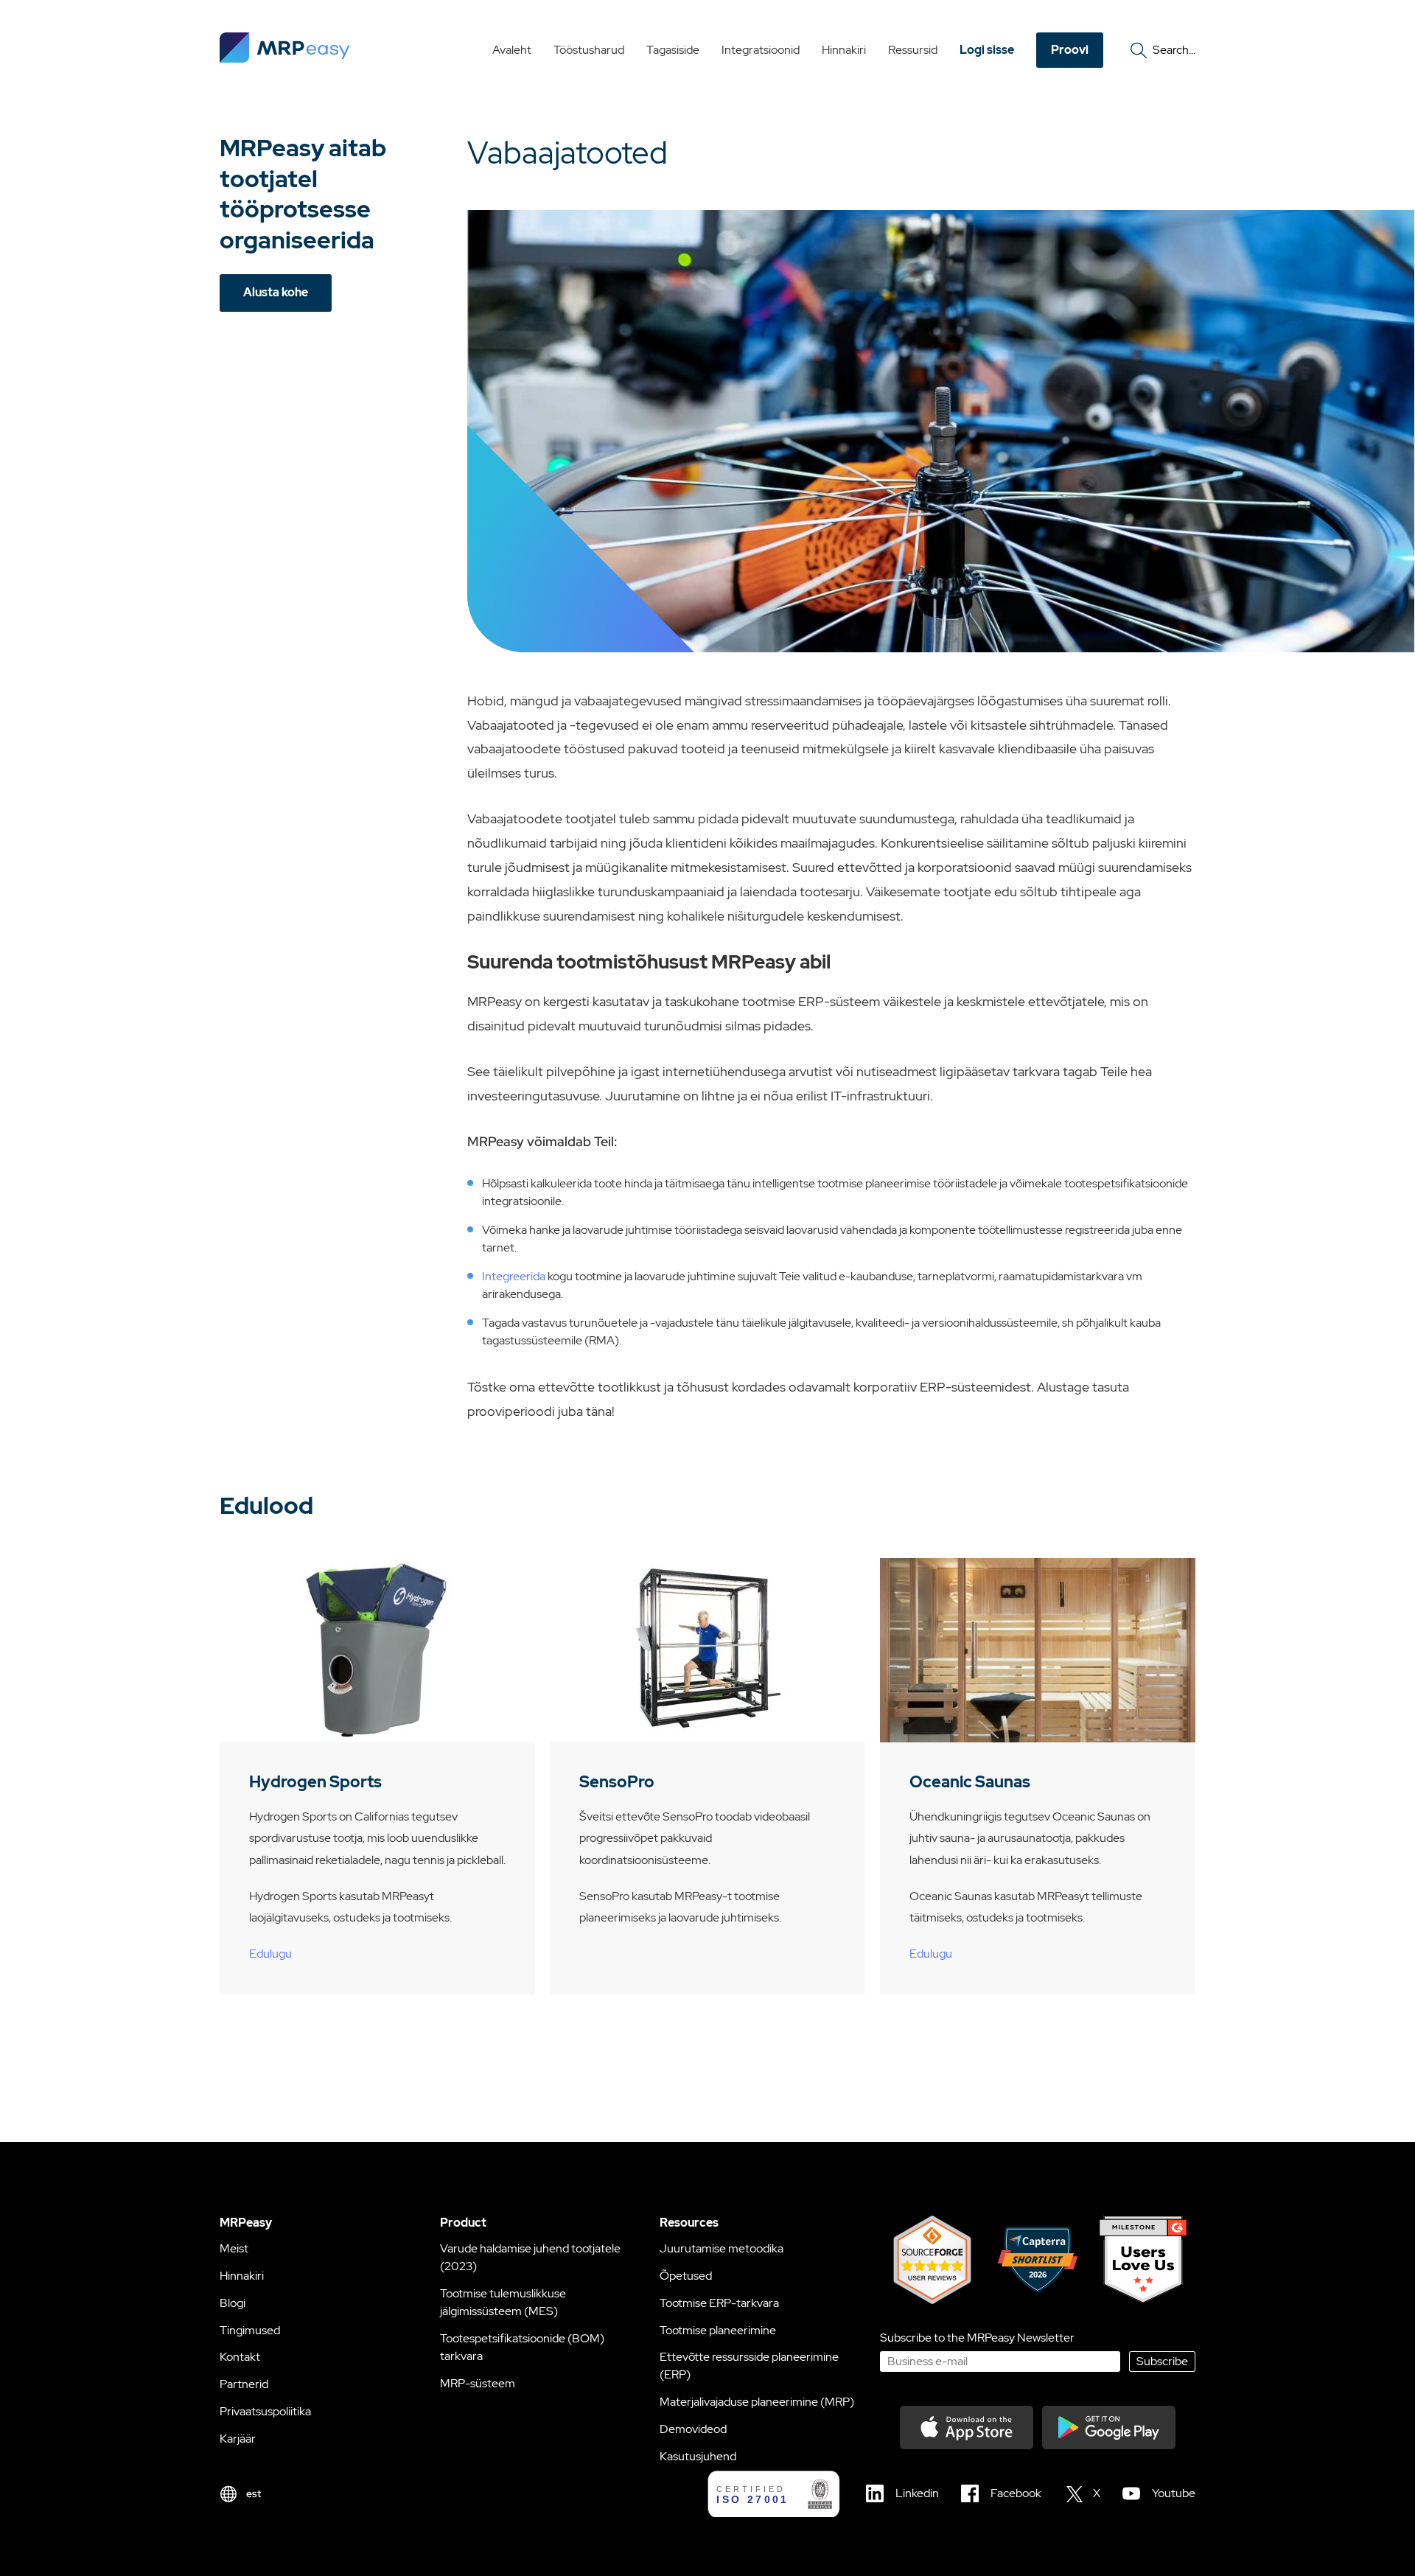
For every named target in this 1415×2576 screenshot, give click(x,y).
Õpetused (686, 2276)
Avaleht (512, 50)
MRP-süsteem (478, 2383)
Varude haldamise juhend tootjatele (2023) (530, 2257)
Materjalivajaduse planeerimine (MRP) (757, 2402)
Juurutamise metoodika (722, 2248)
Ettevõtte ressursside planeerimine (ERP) (749, 2366)
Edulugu (270, 1954)
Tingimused (250, 2330)
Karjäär (238, 2439)
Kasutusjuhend (698, 2456)
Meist (234, 2248)
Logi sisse (987, 50)
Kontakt (240, 2357)
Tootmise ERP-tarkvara (719, 2303)
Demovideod (693, 2429)
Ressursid (913, 50)
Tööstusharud (589, 50)
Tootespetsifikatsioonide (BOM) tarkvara (522, 2347)
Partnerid (244, 2384)
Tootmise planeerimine (718, 2330)
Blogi (233, 2303)
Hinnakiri (844, 50)
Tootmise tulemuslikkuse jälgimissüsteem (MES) (503, 2302)
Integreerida (514, 1276)
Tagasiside (673, 50)
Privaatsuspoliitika (265, 2411)
